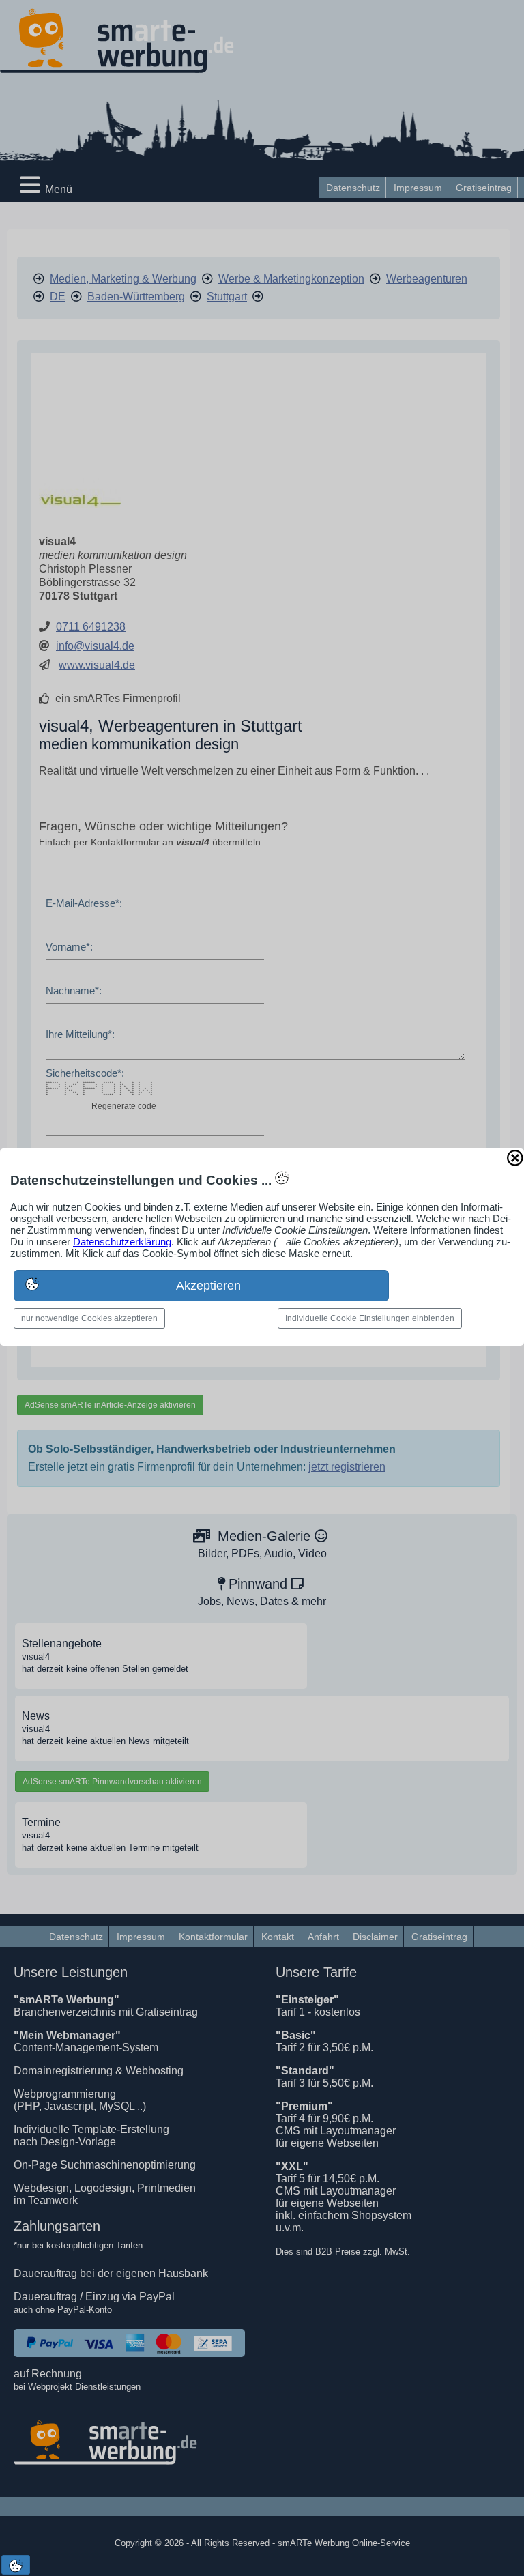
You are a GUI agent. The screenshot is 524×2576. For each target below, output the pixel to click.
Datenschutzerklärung (122, 1242)
